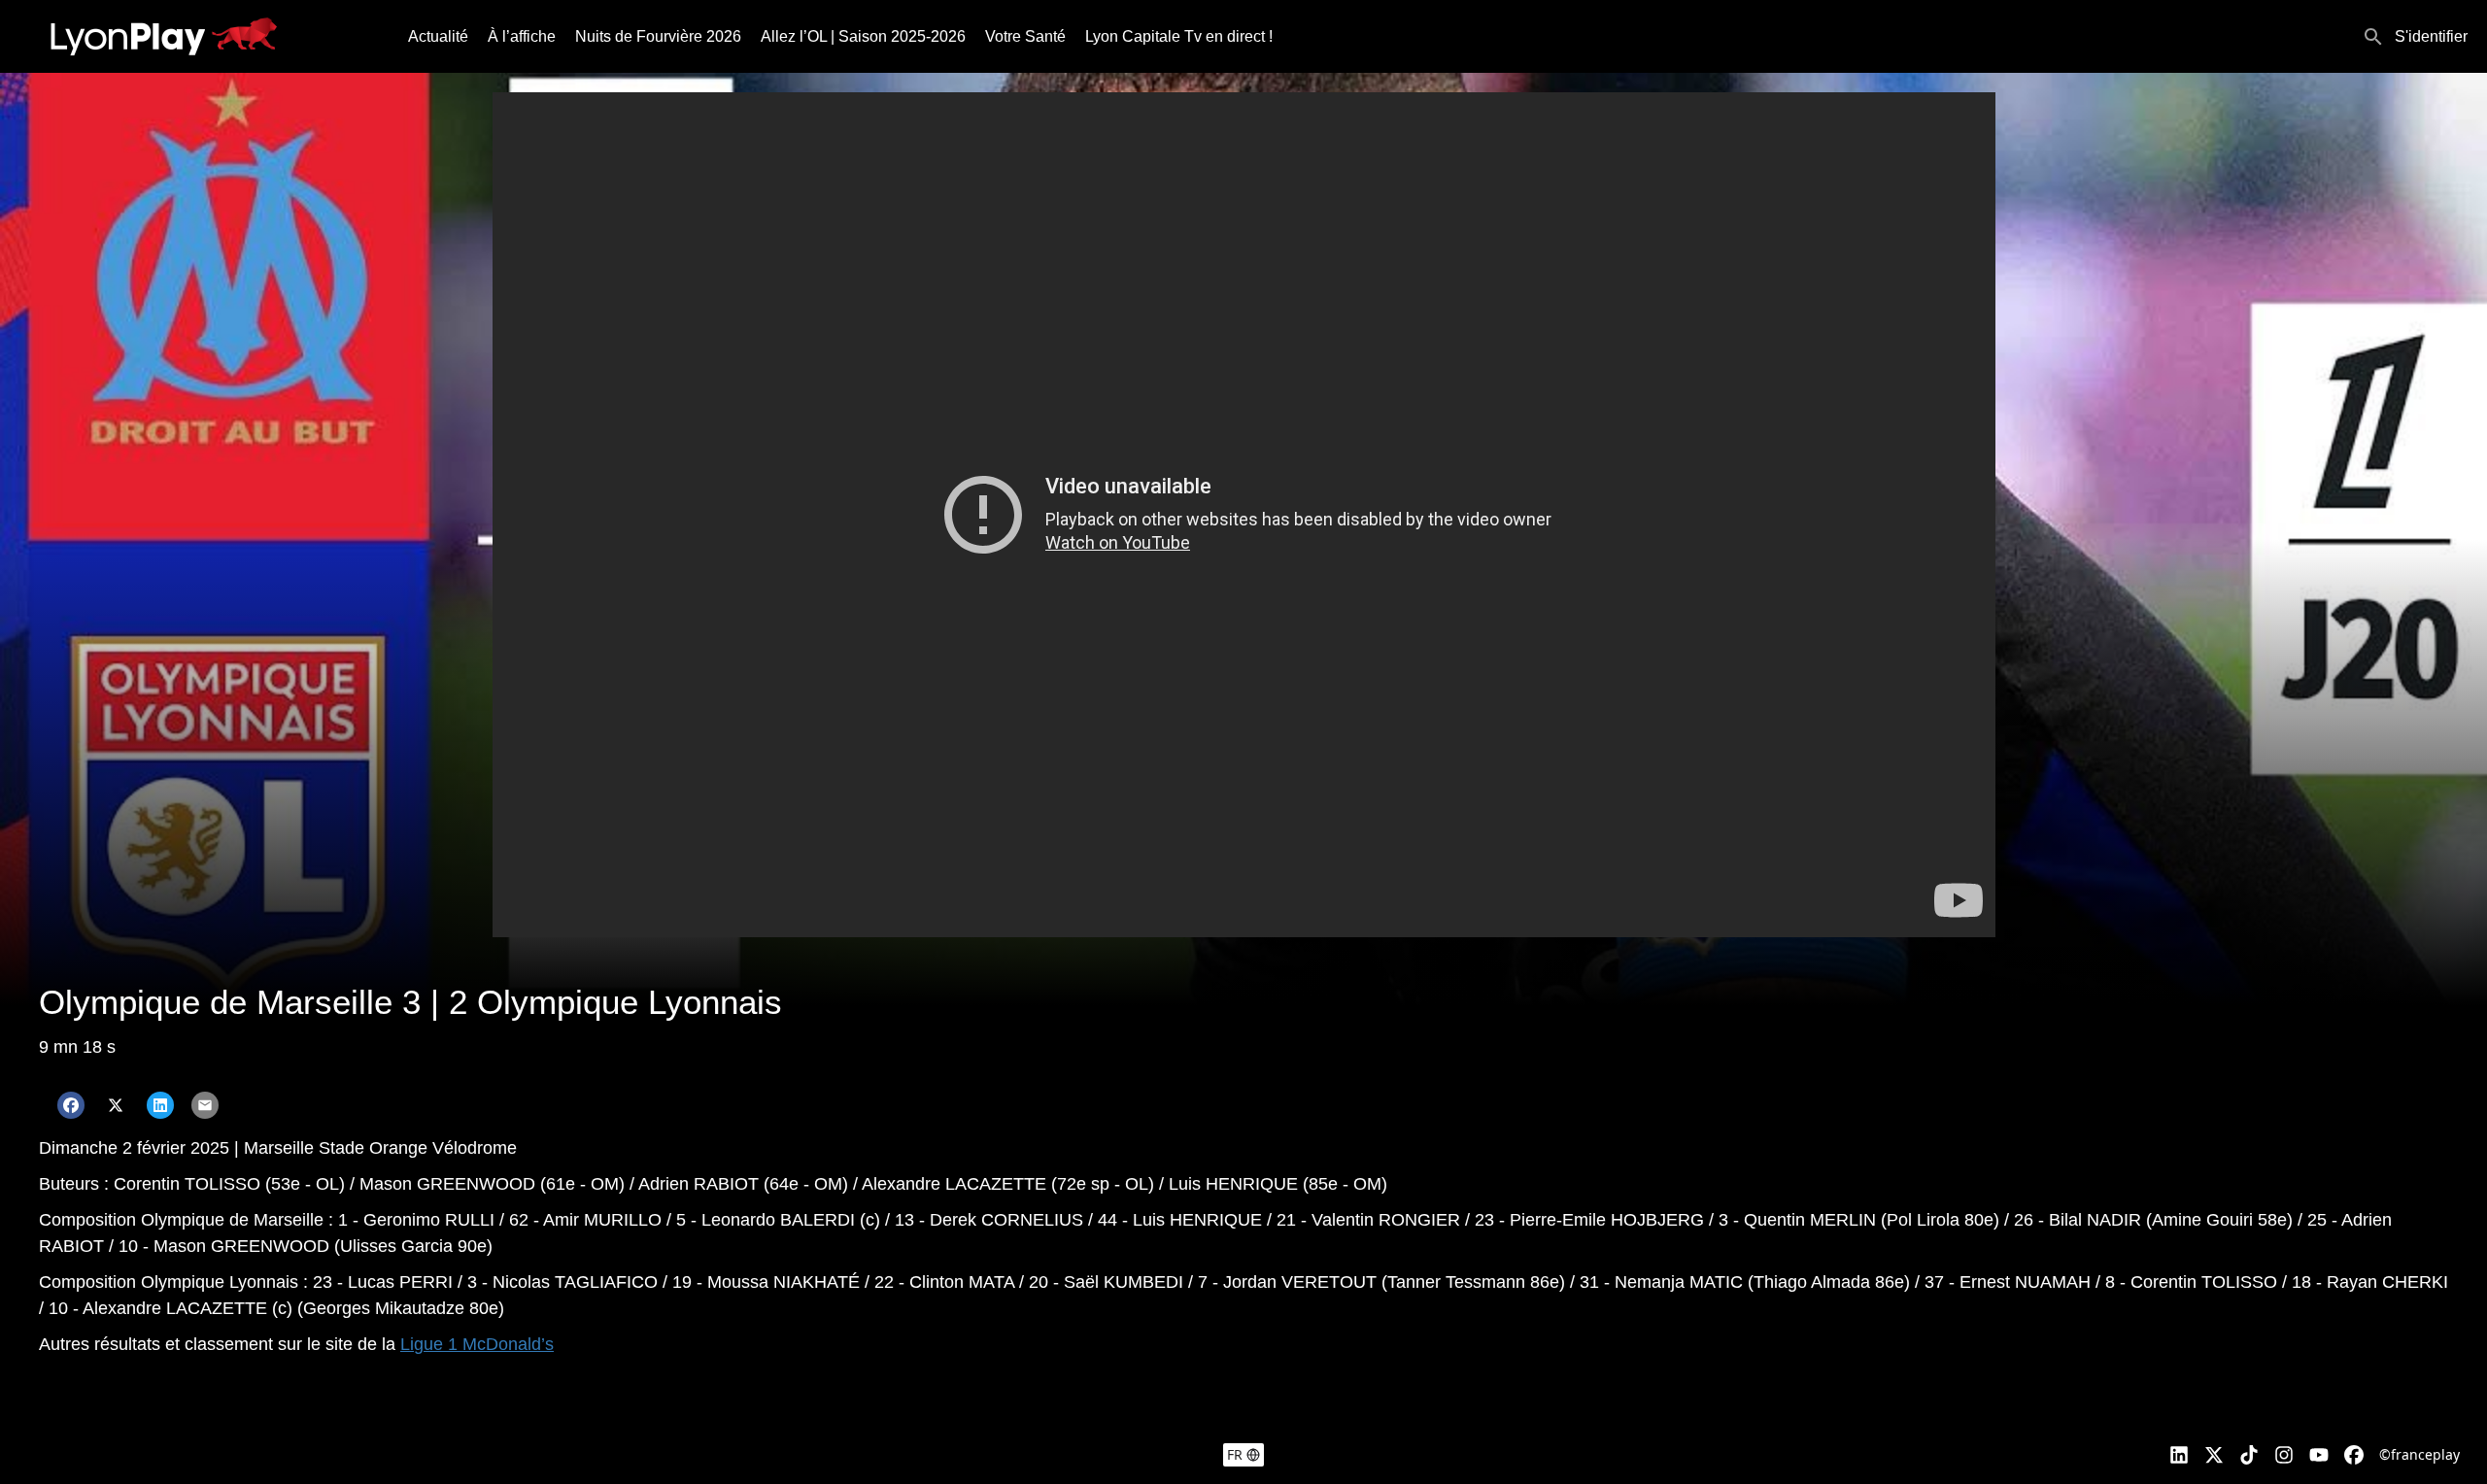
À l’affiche (522, 36)
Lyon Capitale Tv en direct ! (1179, 36)
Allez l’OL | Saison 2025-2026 (863, 36)
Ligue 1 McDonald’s (477, 1344)
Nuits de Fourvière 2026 (658, 36)
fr (1235, 1454)
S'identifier (2431, 36)
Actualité (438, 36)
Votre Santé (1025, 36)
